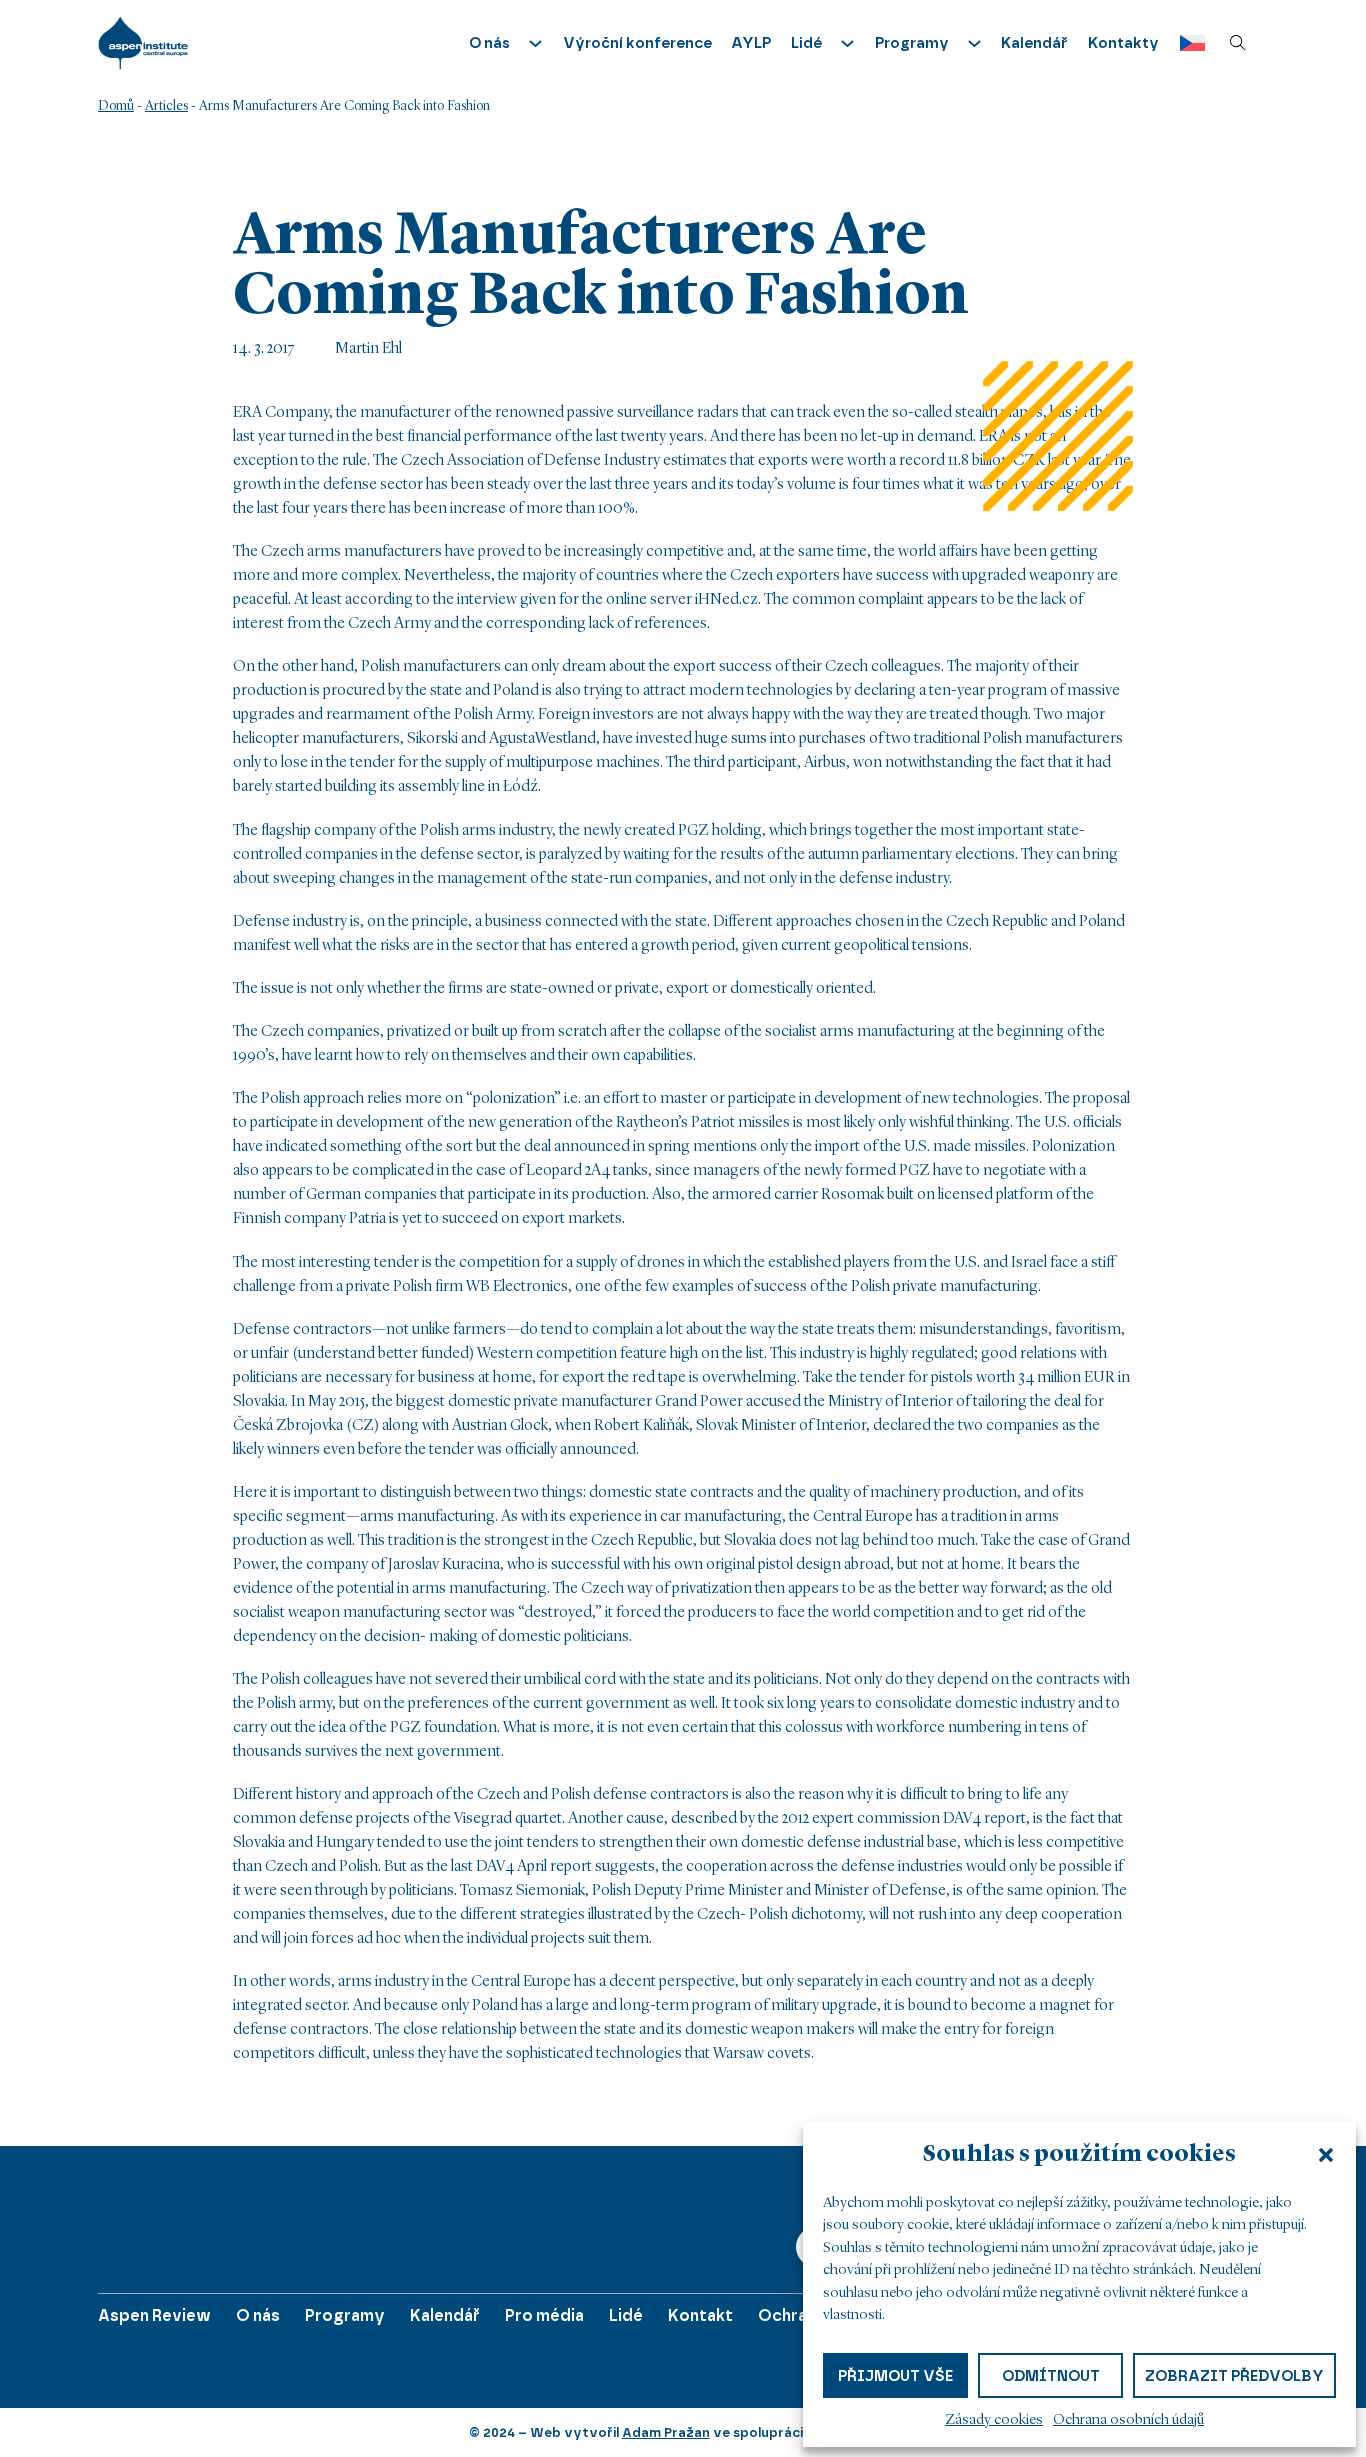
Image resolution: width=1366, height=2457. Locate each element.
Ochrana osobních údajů (1128, 2420)
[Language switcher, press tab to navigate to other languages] (1187, 43)
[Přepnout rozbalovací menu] (535, 43)
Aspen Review (154, 2315)
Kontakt (700, 2315)
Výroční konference (637, 43)
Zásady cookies (994, 2420)
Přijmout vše (895, 2375)
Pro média (544, 2315)
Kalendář (1034, 43)
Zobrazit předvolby (1234, 2375)
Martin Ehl (368, 349)
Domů (116, 106)
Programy (345, 2315)
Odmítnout (1051, 2375)
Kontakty (1123, 43)
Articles (166, 106)
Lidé (626, 2315)
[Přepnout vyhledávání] (1238, 43)
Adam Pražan (666, 2432)
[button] (1326, 2155)
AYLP (751, 43)
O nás (258, 2315)
